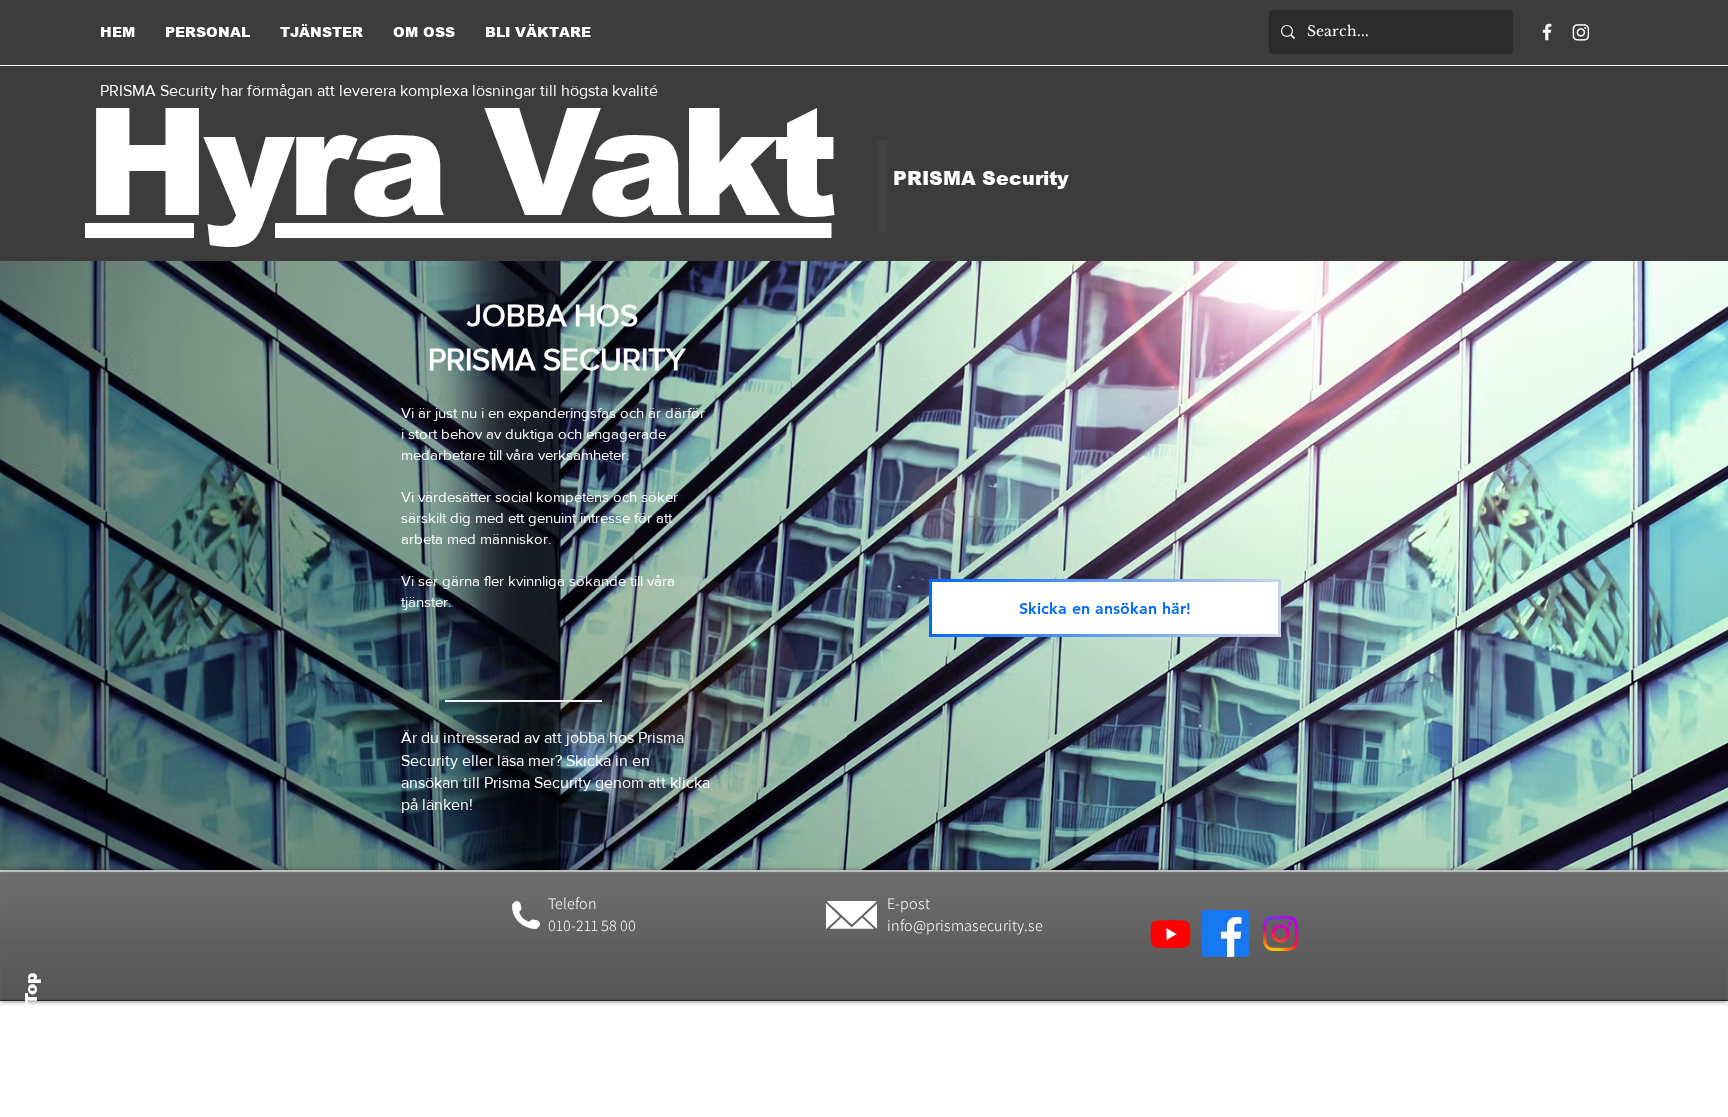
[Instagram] (1581, 32)
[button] (207, 32)
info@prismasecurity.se (965, 925)
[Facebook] (1547, 32)
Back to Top (31, 1027)
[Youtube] (1170, 933)
